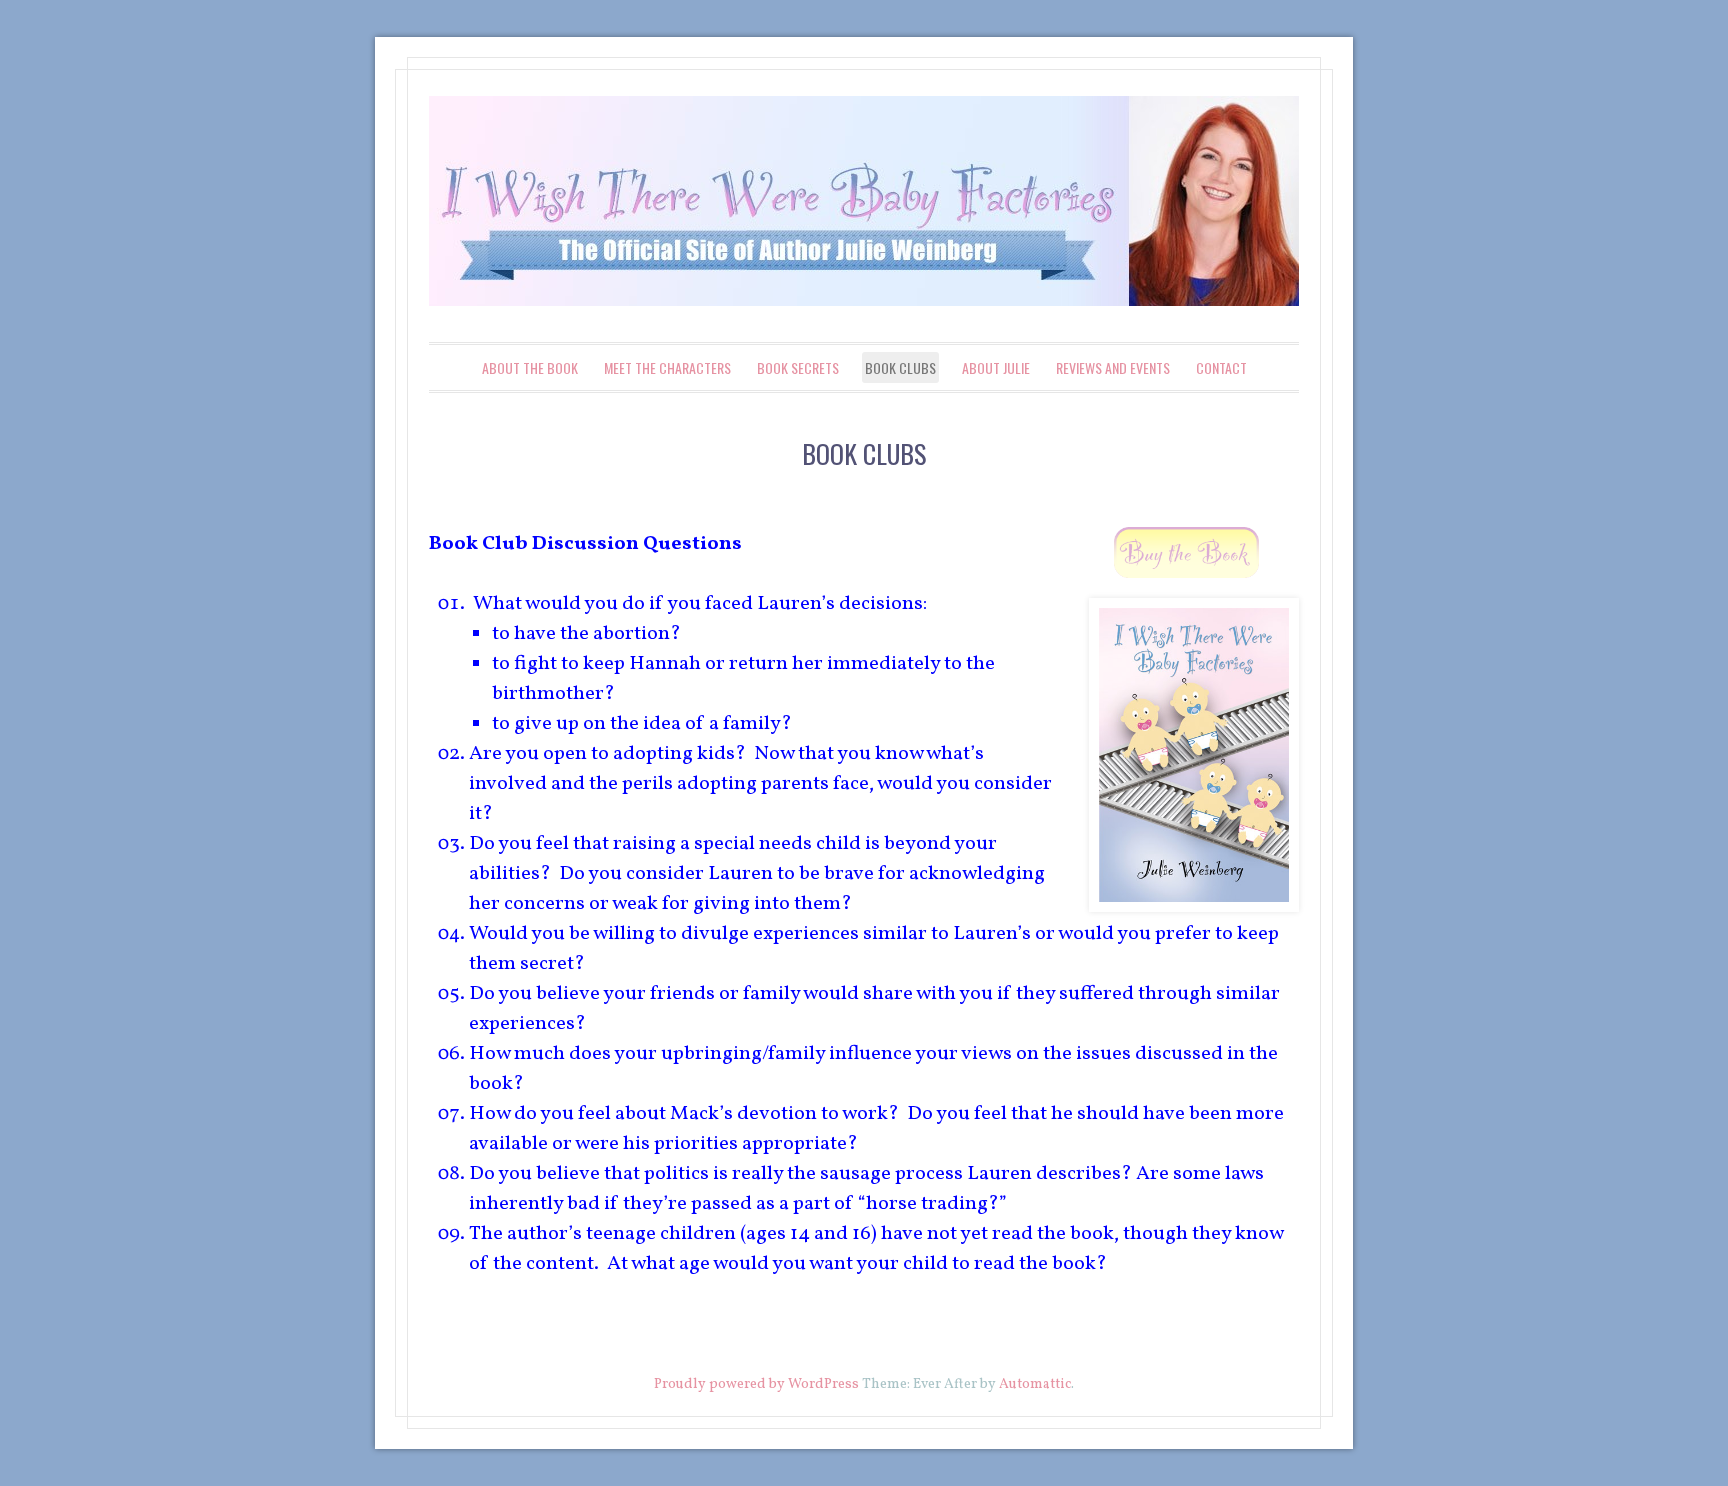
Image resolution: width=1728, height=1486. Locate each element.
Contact (1221, 367)
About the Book (530, 367)
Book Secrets (798, 367)
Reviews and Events (1113, 367)
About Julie (996, 367)
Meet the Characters (667, 367)
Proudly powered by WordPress (756, 1384)
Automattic (1035, 1384)
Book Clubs (900, 367)
